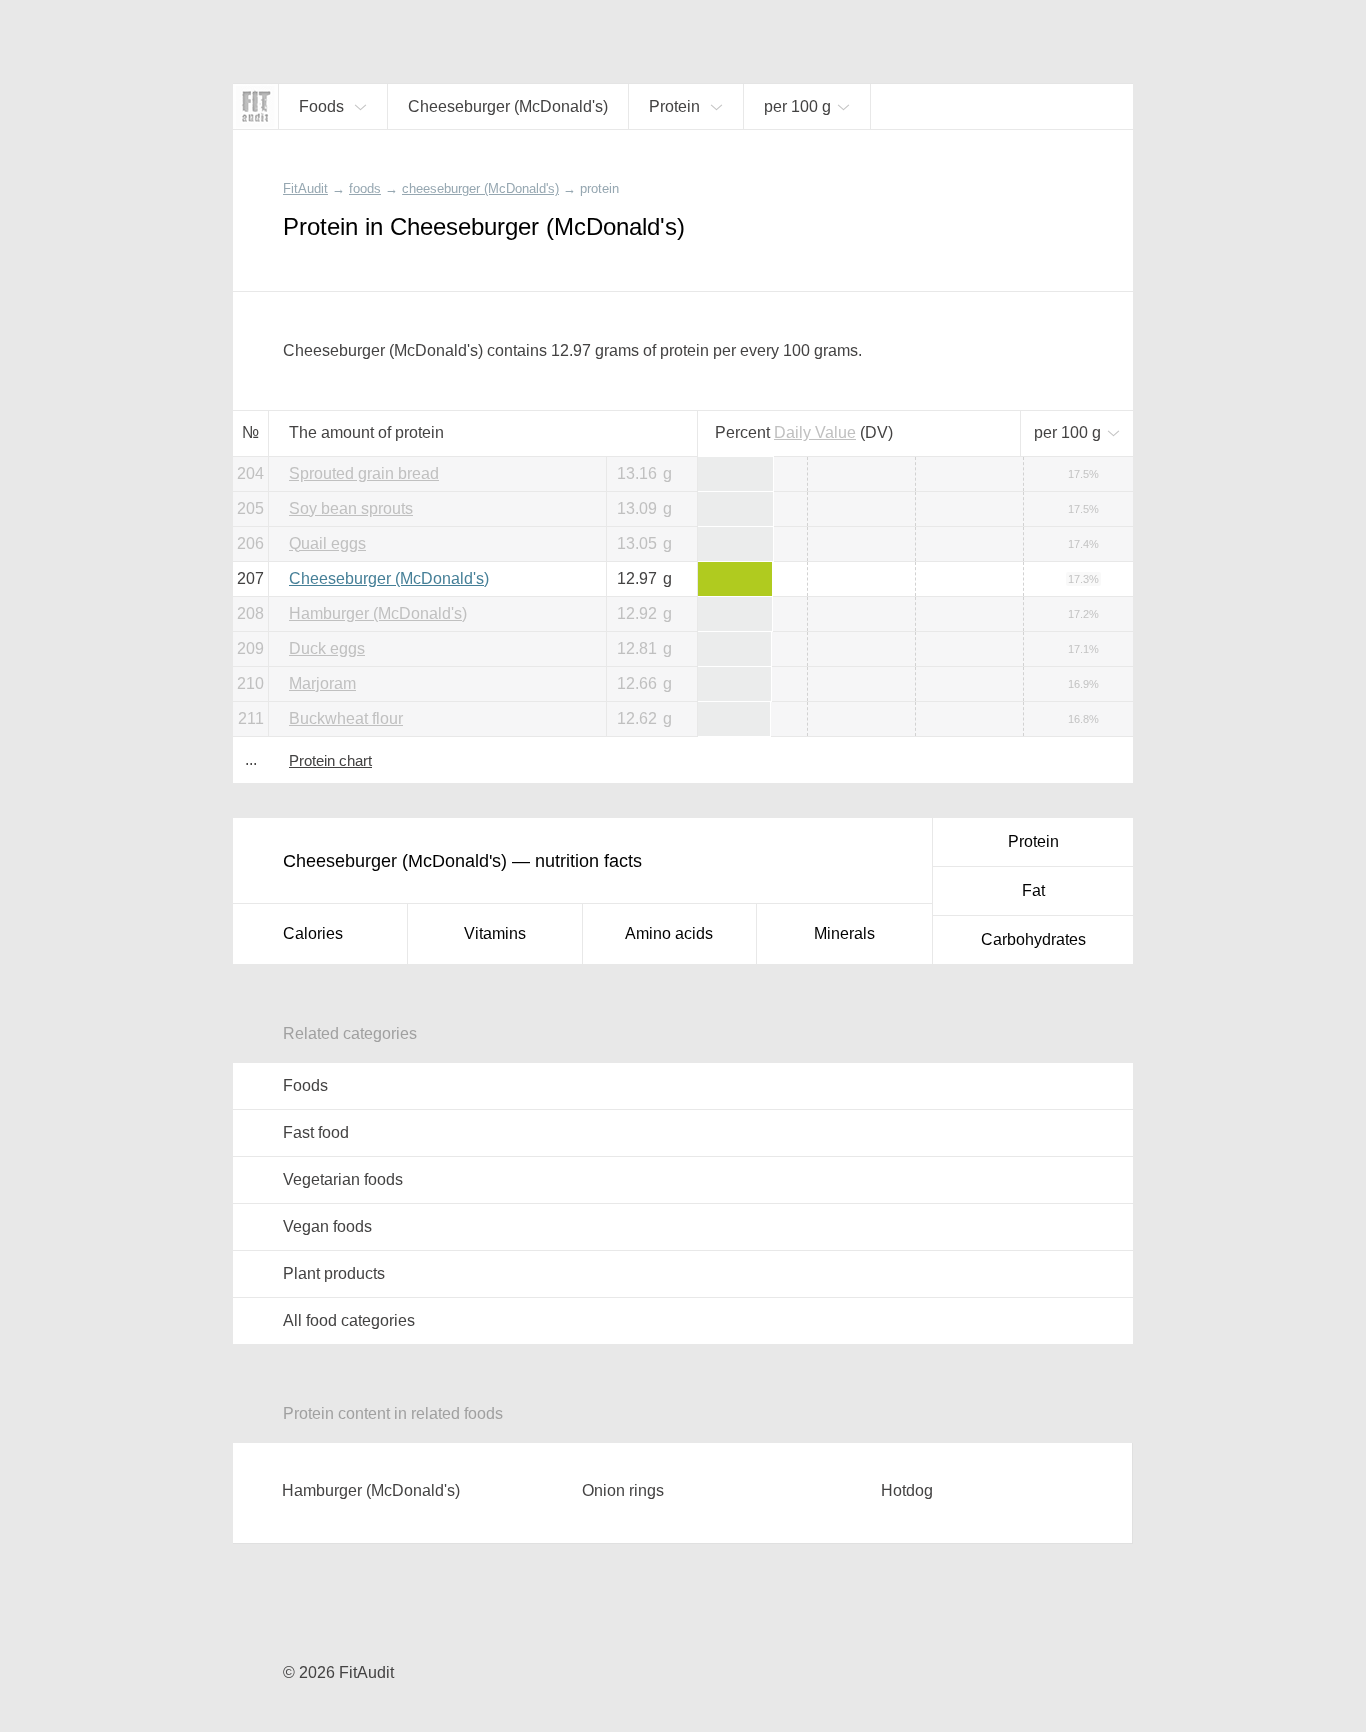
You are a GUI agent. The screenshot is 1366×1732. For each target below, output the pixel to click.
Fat (1033, 890)
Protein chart (330, 760)
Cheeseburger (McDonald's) (389, 578)
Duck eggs (327, 648)
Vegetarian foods (343, 1179)
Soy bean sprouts (351, 508)
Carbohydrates (1033, 939)
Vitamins (495, 933)
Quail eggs (327, 543)
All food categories (349, 1320)
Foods (305, 1085)
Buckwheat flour (346, 718)
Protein (1033, 841)
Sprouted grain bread (364, 473)
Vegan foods (327, 1226)
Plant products (334, 1273)
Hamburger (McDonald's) (378, 613)
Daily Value (815, 432)
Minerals (844, 933)
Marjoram (322, 683)
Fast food (316, 1132)
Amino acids (669, 933)
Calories (313, 933)
